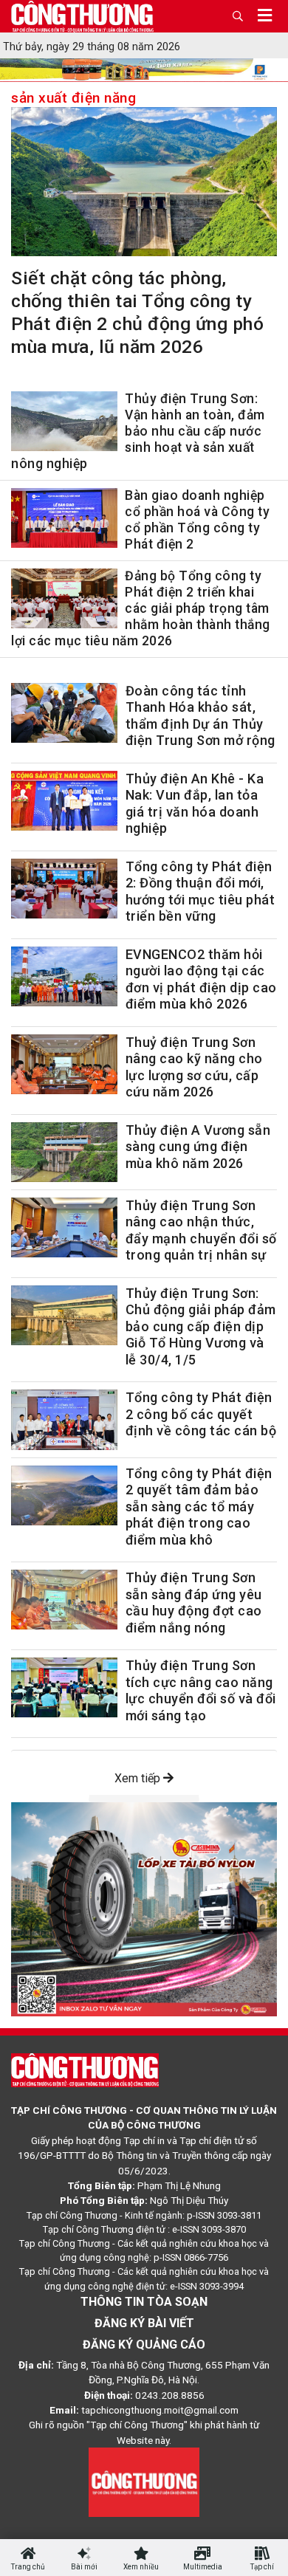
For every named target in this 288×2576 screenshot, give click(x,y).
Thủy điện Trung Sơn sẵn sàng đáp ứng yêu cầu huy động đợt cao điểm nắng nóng (194, 1603)
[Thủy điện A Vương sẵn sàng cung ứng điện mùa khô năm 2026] (64, 1152)
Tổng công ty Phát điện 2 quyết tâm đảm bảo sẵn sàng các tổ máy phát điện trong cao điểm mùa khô (199, 1507)
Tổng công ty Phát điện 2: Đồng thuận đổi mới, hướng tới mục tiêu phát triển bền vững (200, 892)
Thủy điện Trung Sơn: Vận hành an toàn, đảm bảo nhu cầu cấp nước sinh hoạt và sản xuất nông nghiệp (138, 431)
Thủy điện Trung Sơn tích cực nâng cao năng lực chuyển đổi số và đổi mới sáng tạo (201, 1690)
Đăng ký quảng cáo (144, 2345)
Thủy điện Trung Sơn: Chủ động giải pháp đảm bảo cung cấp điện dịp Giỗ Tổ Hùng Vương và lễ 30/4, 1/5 (201, 1326)
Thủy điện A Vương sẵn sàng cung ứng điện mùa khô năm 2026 (198, 1147)
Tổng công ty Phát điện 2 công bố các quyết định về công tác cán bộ (201, 1414)
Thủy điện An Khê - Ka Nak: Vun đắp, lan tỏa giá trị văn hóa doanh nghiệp (195, 804)
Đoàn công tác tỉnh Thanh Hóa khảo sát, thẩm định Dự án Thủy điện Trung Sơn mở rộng (200, 716)
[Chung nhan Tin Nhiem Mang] (144, 2481)
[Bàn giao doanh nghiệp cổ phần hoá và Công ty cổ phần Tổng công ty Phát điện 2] (64, 521)
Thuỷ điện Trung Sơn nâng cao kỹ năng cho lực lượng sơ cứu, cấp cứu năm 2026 (194, 1067)
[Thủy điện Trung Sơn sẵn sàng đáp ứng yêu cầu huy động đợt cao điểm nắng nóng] (64, 1600)
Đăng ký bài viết (144, 2323)
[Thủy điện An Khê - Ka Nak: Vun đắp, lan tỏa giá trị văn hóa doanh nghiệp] (64, 801)
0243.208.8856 (170, 2395)
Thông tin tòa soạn (144, 2302)
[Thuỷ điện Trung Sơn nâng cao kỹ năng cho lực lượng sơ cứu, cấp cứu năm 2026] (64, 1064)
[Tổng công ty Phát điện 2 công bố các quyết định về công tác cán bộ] (64, 1419)
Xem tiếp (139, 1778)
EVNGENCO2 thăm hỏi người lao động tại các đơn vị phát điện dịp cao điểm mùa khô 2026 (201, 979)
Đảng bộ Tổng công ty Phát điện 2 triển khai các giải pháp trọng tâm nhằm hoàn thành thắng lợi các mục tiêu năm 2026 (141, 608)
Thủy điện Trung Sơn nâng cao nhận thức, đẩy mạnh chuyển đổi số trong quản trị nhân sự (201, 1230)
